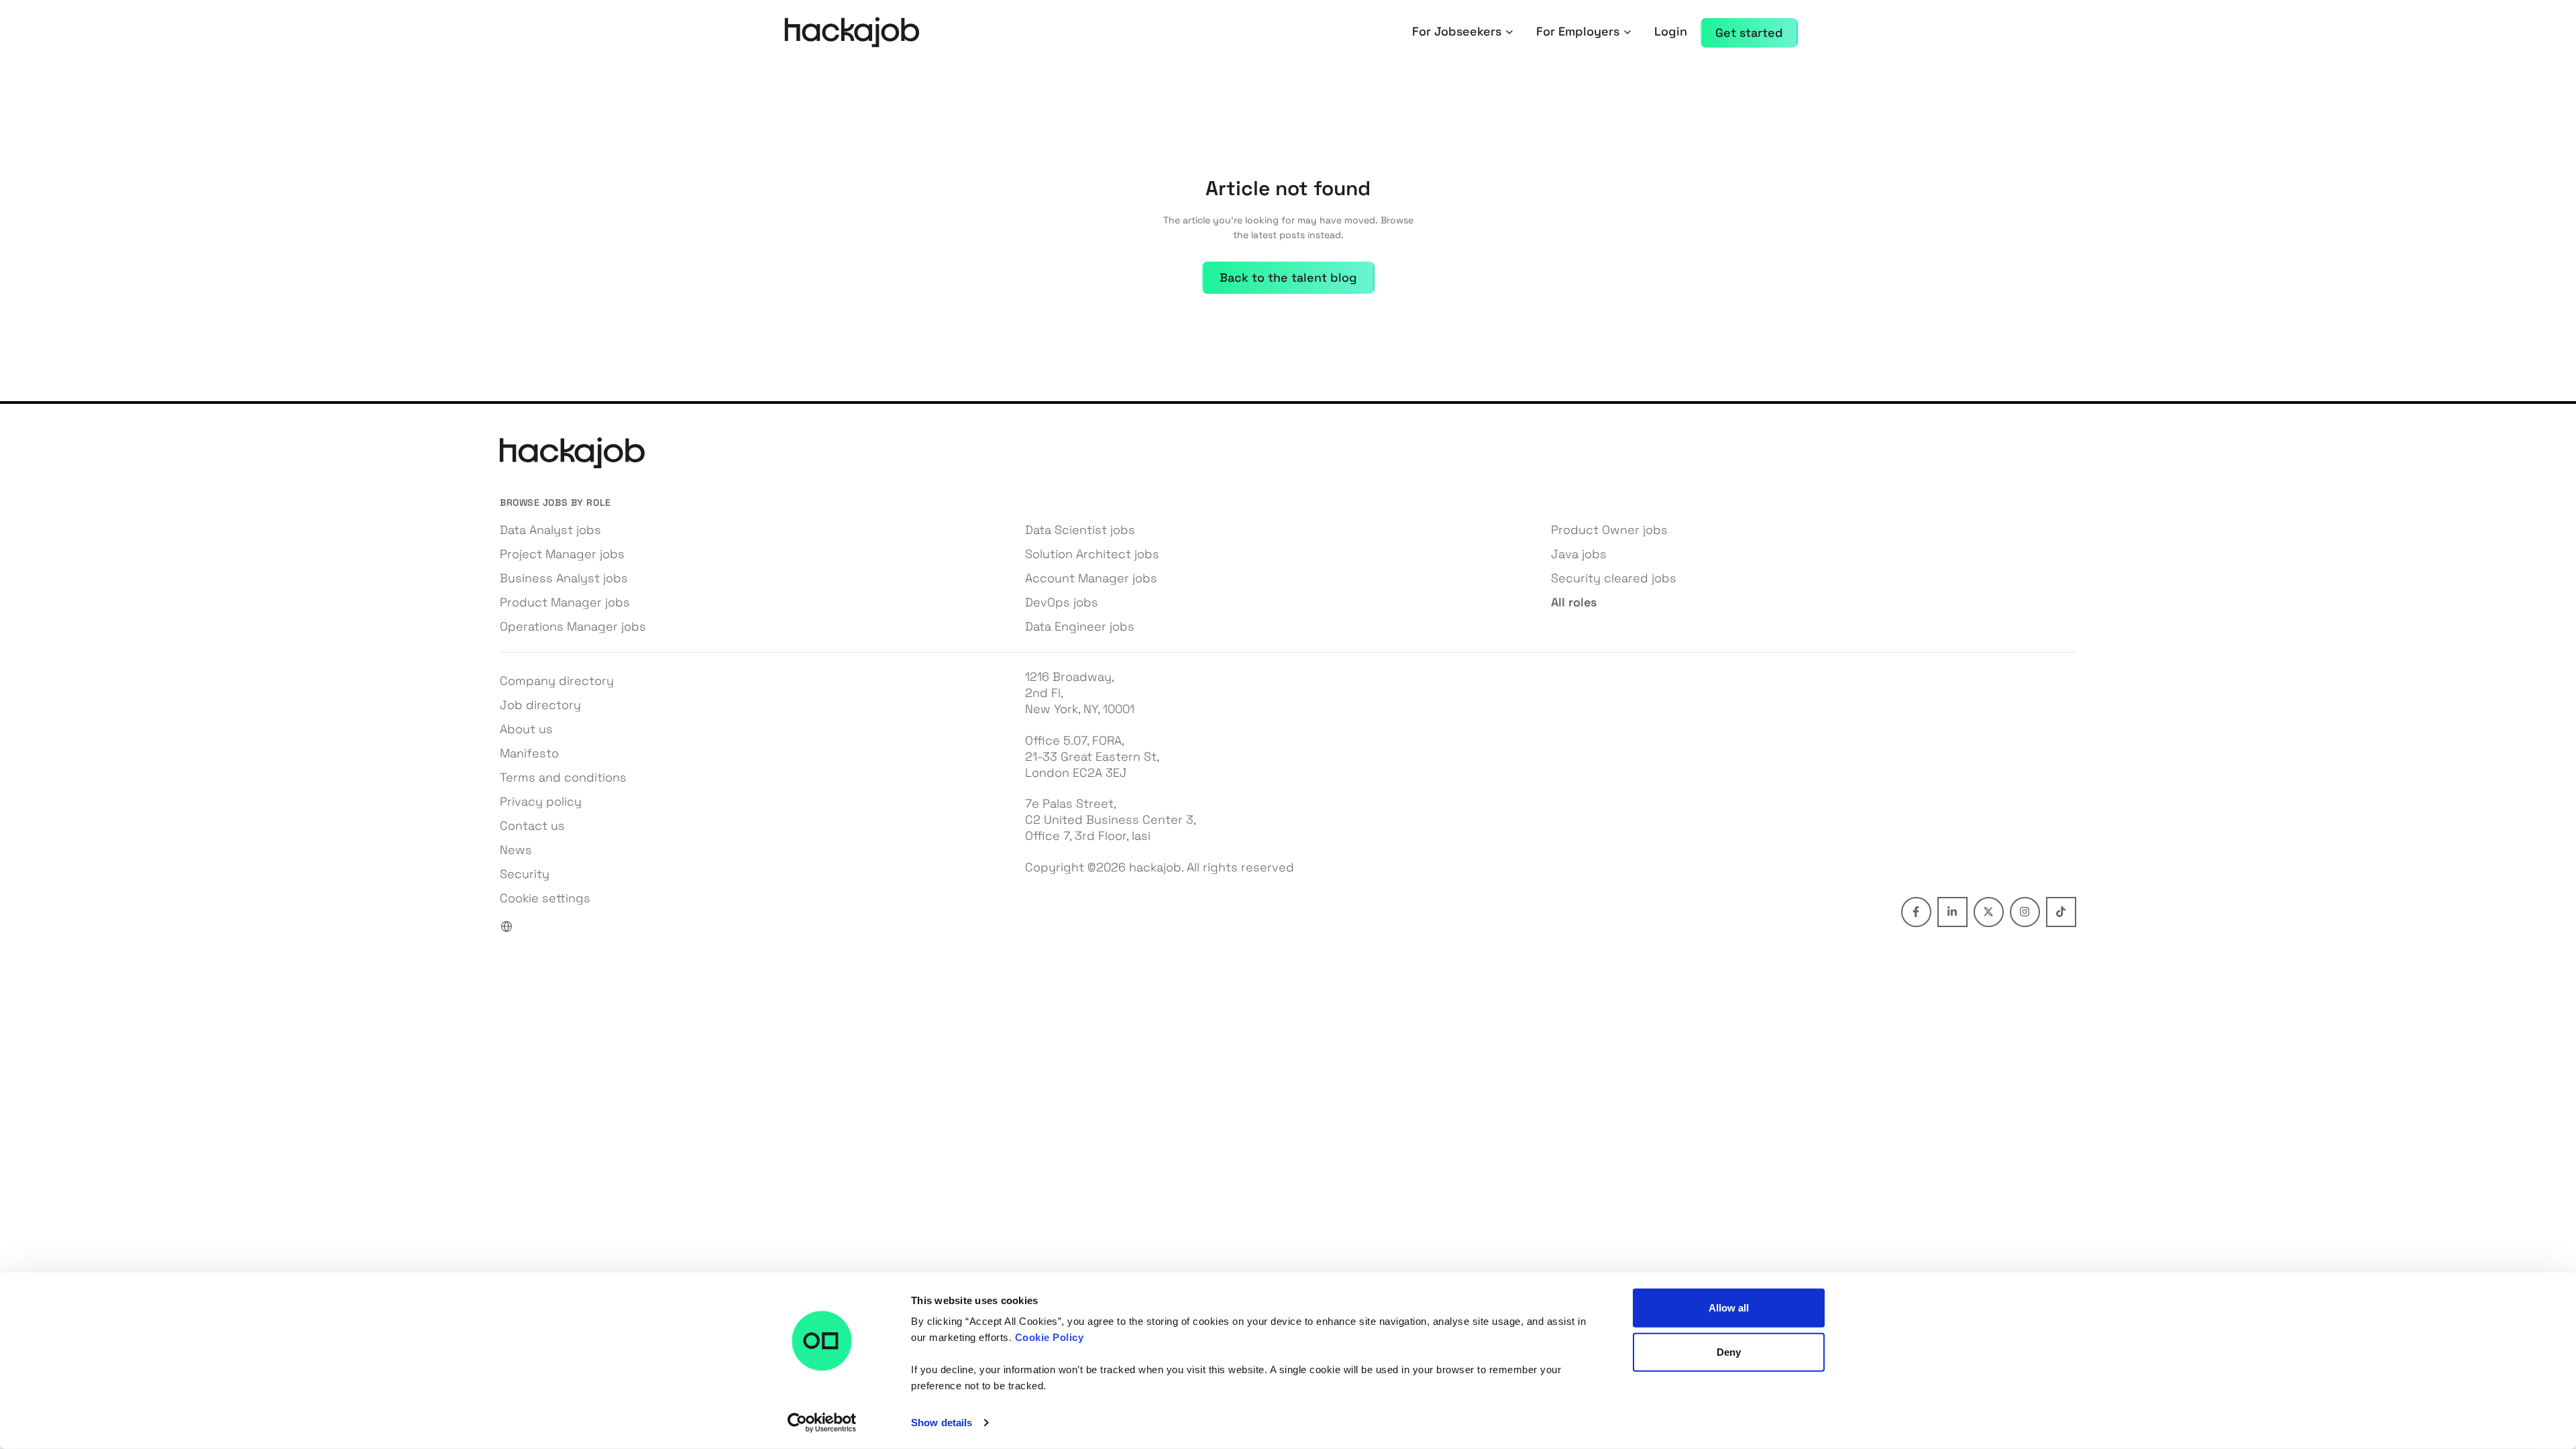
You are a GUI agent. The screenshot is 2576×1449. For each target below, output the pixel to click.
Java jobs (1579, 554)
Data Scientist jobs (1080, 530)
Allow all (1729, 1308)
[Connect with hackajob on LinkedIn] (1952, 912)
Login (1671, 31)
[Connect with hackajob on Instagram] (2025, 912)
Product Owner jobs (1609, 530)
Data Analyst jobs (550, 530)
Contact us (532, 825)
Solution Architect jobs (1092, 554)
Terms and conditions (563, 777)
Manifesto (529, 753)
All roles (1574, 602)
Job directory (540, 705)
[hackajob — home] (852, 33)
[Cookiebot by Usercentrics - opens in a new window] (822, 1423)
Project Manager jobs (562, 554)
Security (525, 874)
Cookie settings (545, 898)
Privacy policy (541, 801)
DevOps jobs (1062, 602)
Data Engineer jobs (1080, 626)
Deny (1729, 1351)
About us (526, 729)
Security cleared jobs (1614, 578)
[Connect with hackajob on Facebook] (1916, 912)
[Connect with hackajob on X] (1989, 912)
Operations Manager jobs (573, 626)
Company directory (557, 681)
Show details (942, 1423)
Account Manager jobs (1091, 578)
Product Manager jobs (565, 602)
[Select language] (506, 926)
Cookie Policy (1050, 1337)
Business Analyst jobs (564, 578)
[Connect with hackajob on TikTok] (2061, 912)
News (516, 850)
